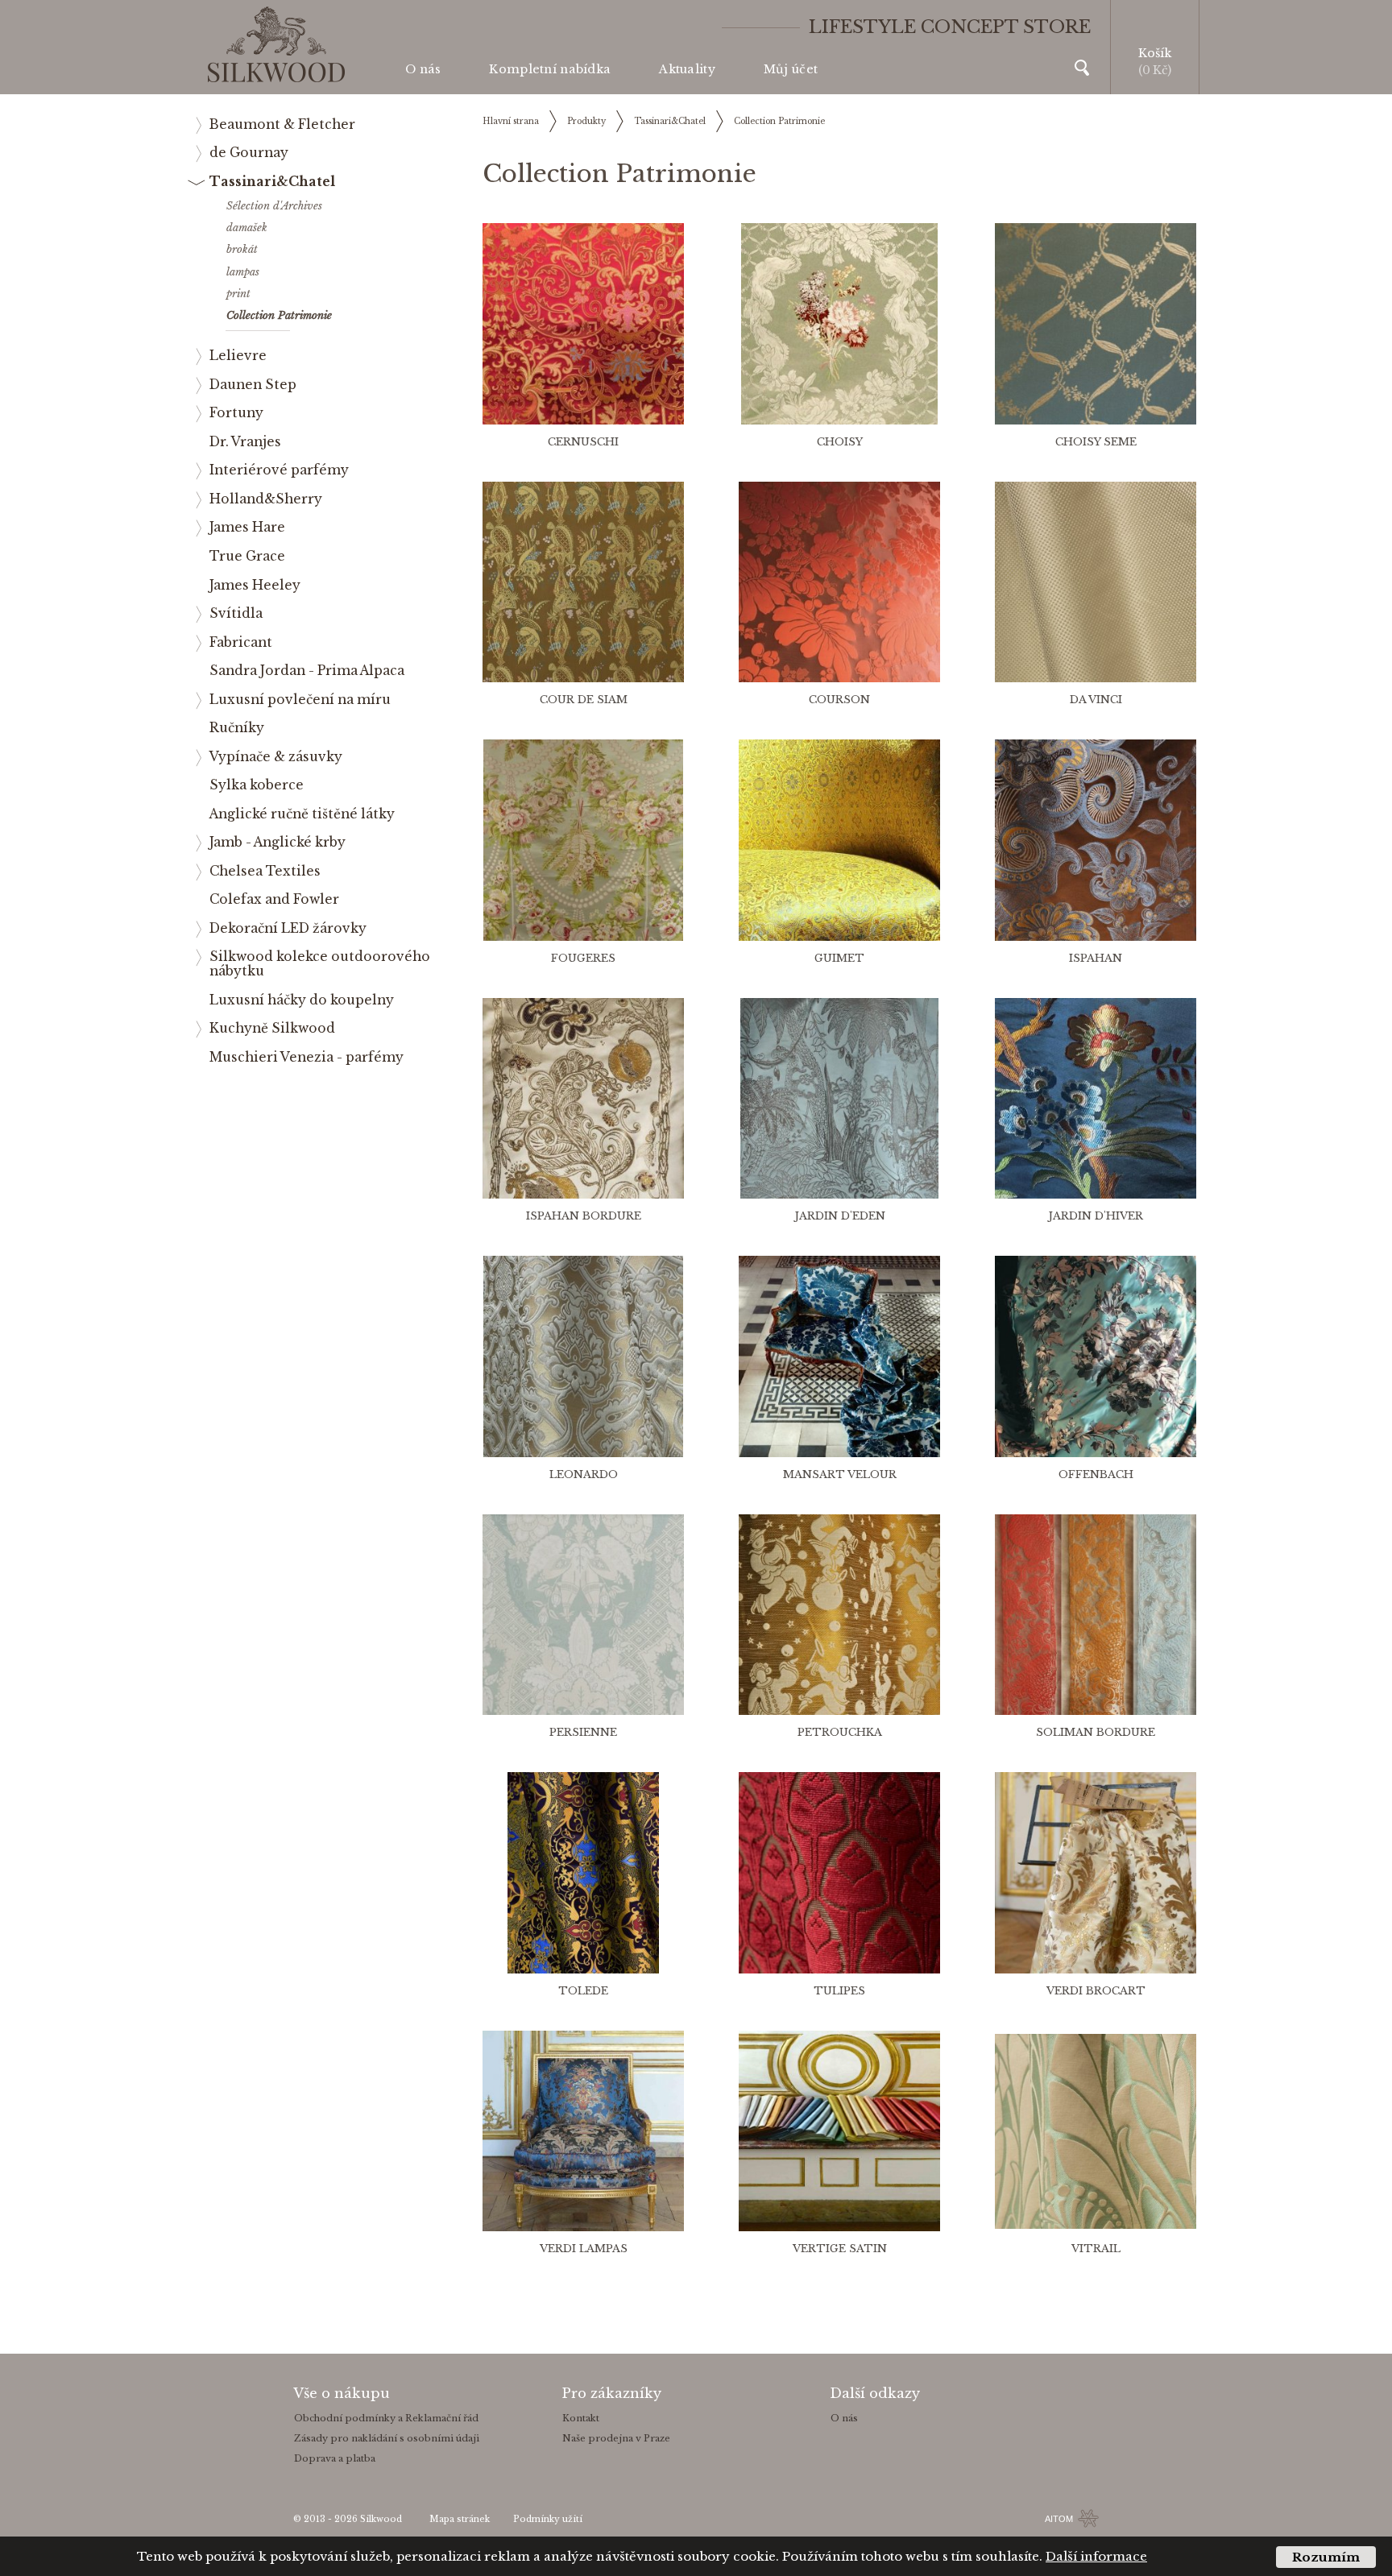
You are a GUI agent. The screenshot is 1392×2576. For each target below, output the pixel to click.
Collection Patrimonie (779, 121)
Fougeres (583, 958)
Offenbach (1096, 1474)
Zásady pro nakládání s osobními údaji (387, 2438)
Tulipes (839, 1991)
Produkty (586, 121)
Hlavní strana (511, 121)
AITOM (1059, 2519)
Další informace (1096, 2556)
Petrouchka (840, 1732)
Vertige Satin (840, 2249)
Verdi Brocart (1096, 1991)
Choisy (840, 442)
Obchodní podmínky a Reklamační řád (386, 2418)
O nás (423, 69)
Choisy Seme (1096, 442)
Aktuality (687, 69)
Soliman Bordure (1096, 1732)
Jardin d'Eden (840, 1216)
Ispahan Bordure (584, 1216)
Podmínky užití (548, 2519)
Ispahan (1096, 958)
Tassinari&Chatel (670, 121)
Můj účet (791, 69)
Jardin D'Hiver (1096, 1216)
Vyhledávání (1082, 68)
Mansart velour (840, 1474)
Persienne (583, 1732)
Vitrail (1096, 2249)
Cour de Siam (584, 700)
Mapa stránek (460, 2519)
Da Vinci (1096, 700)
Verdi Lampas (584, 2249)
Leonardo (584, 1474)
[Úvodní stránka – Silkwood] (276, 45)
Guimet (839, 958)
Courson (839, 700)
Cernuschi (583, 442)
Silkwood (381, 2519)
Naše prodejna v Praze (616, 2438)
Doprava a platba (335, 2458)
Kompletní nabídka (550, 69)
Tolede (583, 1991)
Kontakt (581, 2418)
